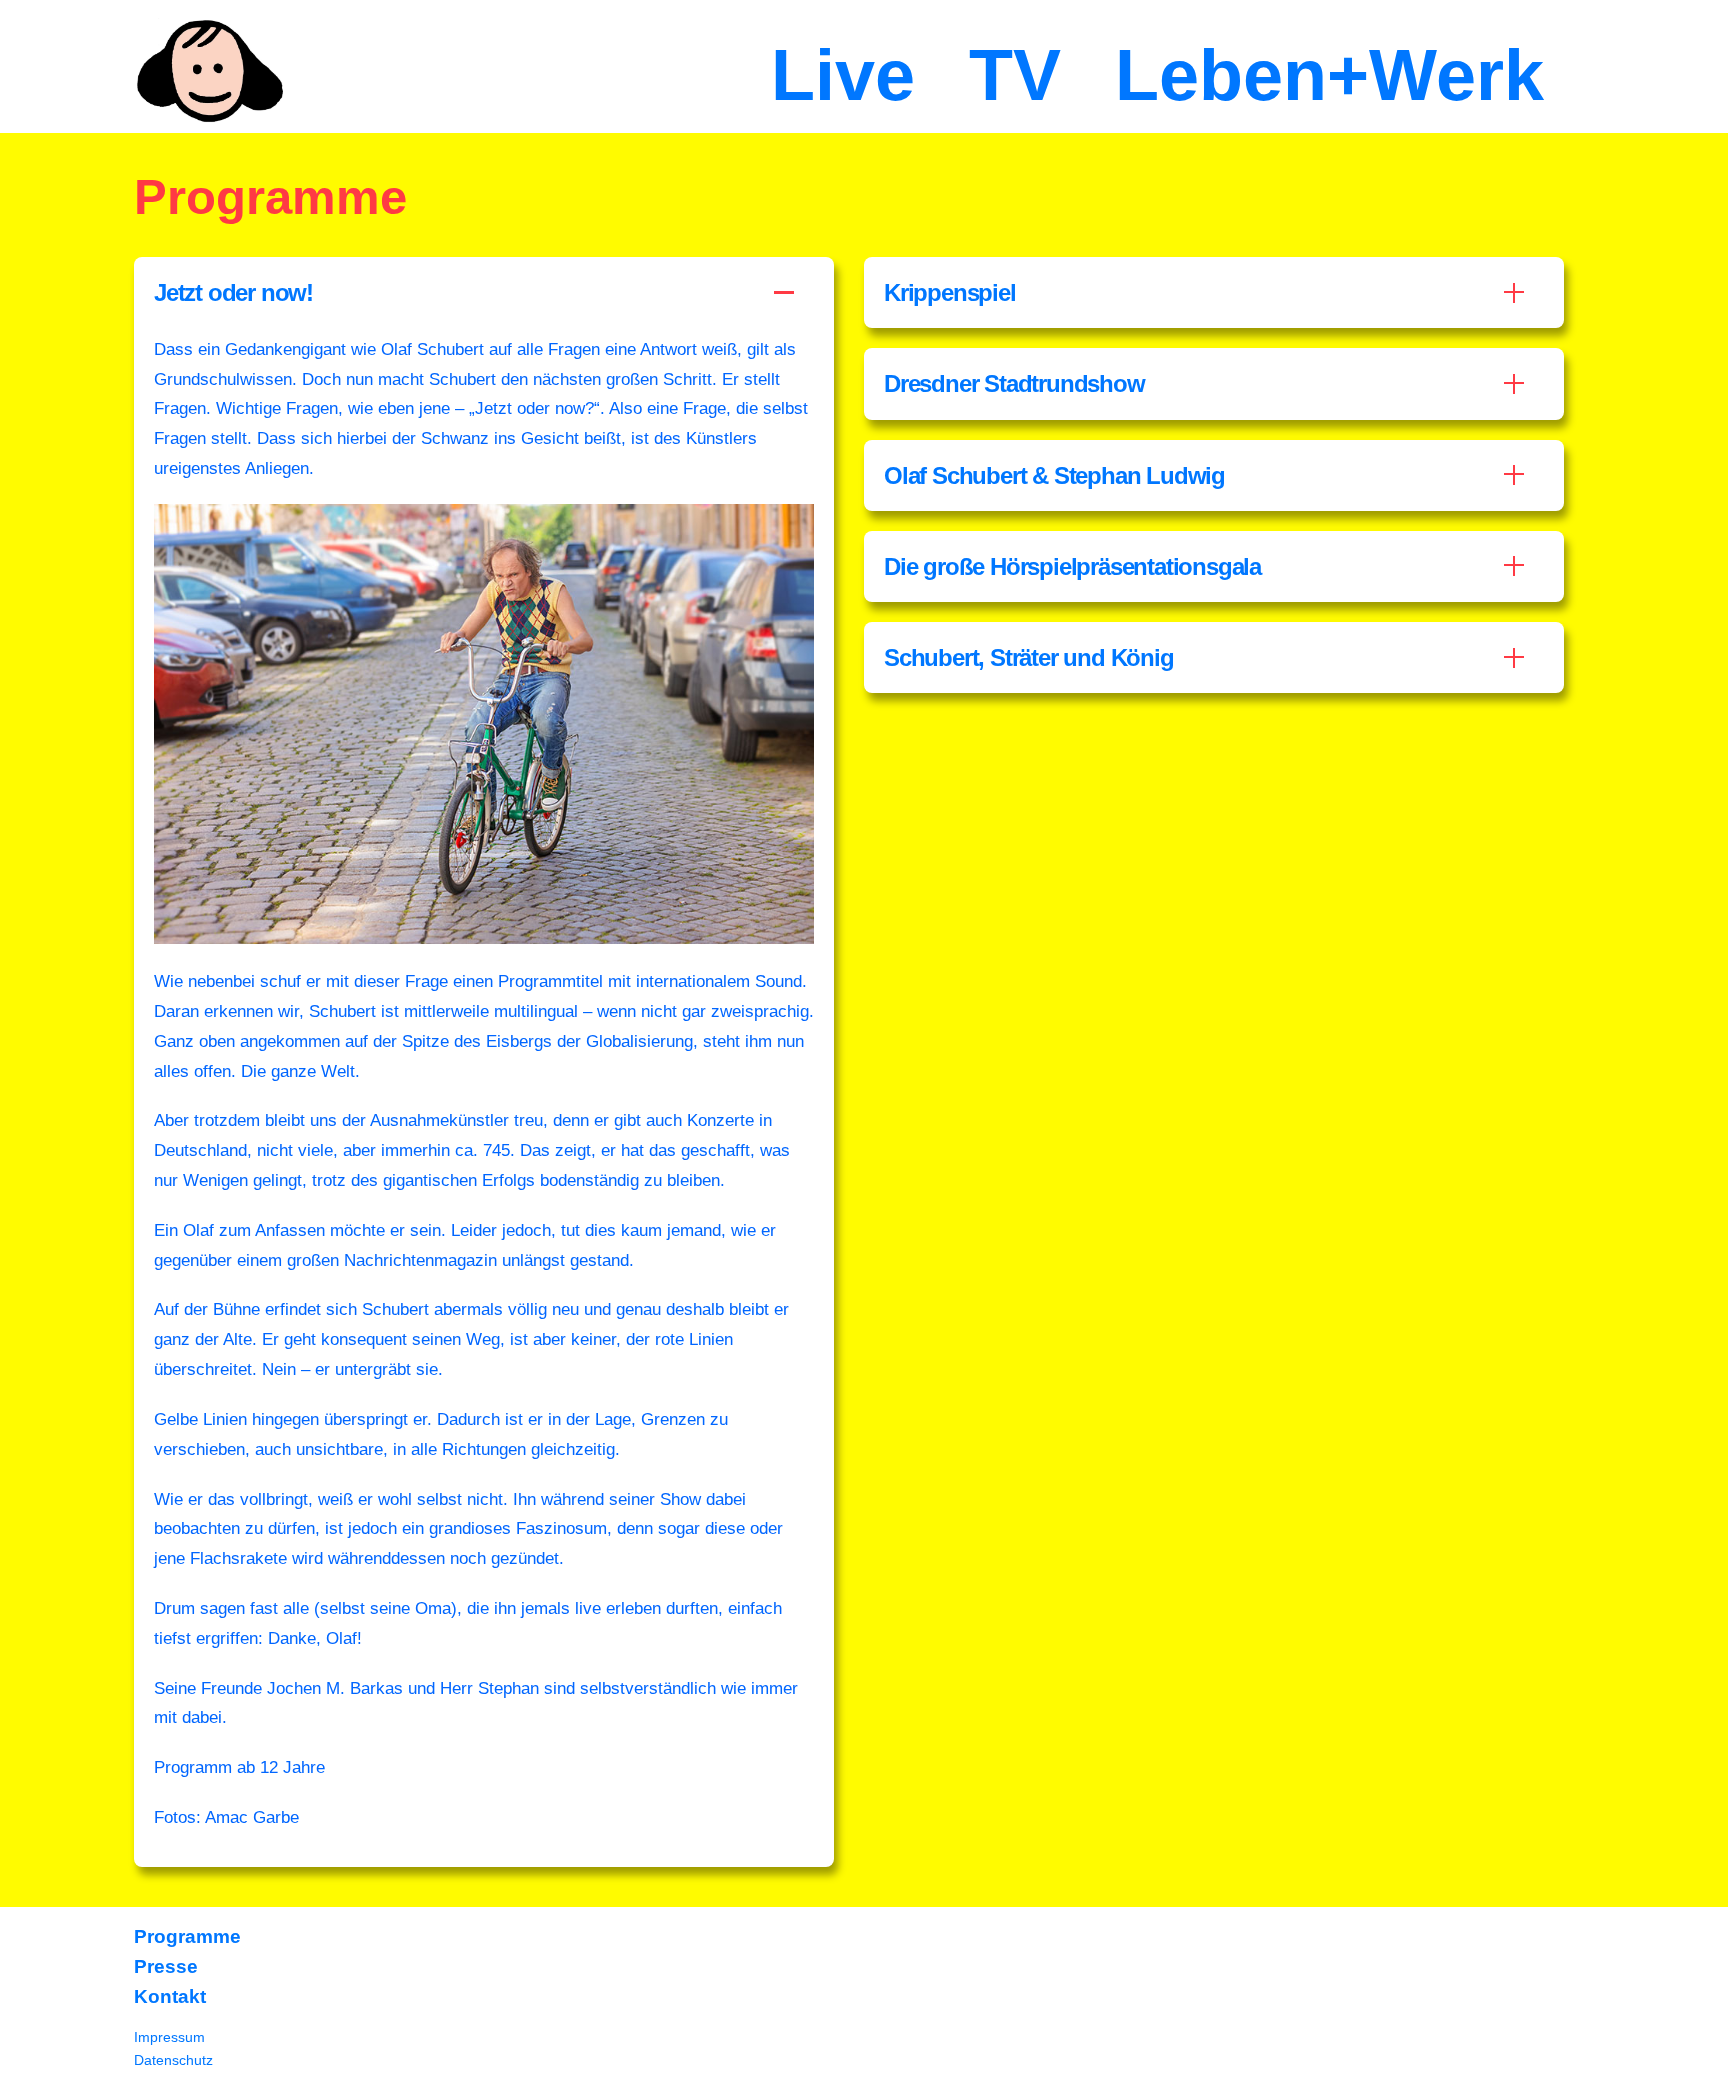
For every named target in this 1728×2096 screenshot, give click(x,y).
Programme (187, 1936)
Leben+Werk (1329, 75)
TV (1015, 75)
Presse (166, 1966)
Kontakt (170, 1996)
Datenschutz (173, 2060)
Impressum (169, 2037)
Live (843, 75)
